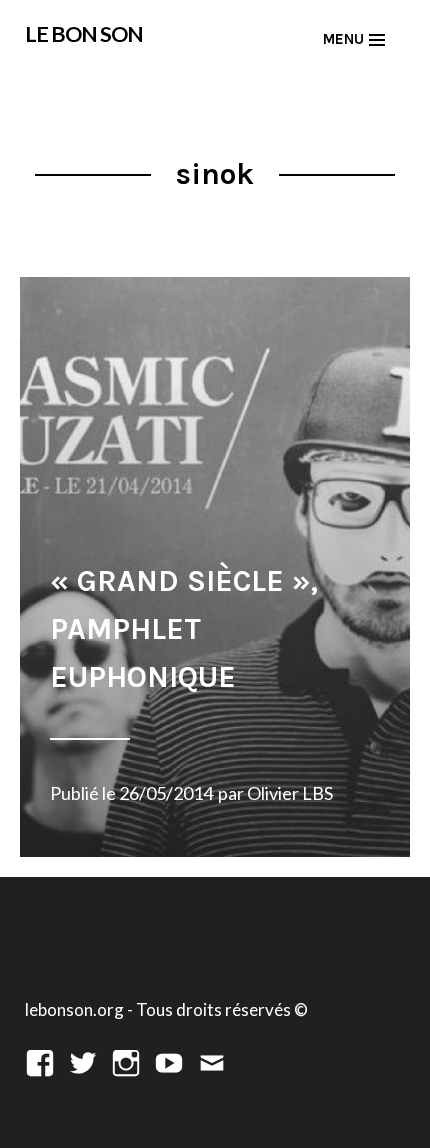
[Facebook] (40, 1060)
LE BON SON (84, 34)
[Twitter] (83, 1060)
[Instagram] (126, 1060)
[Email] (212, 1060)
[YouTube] (169, 1060)
